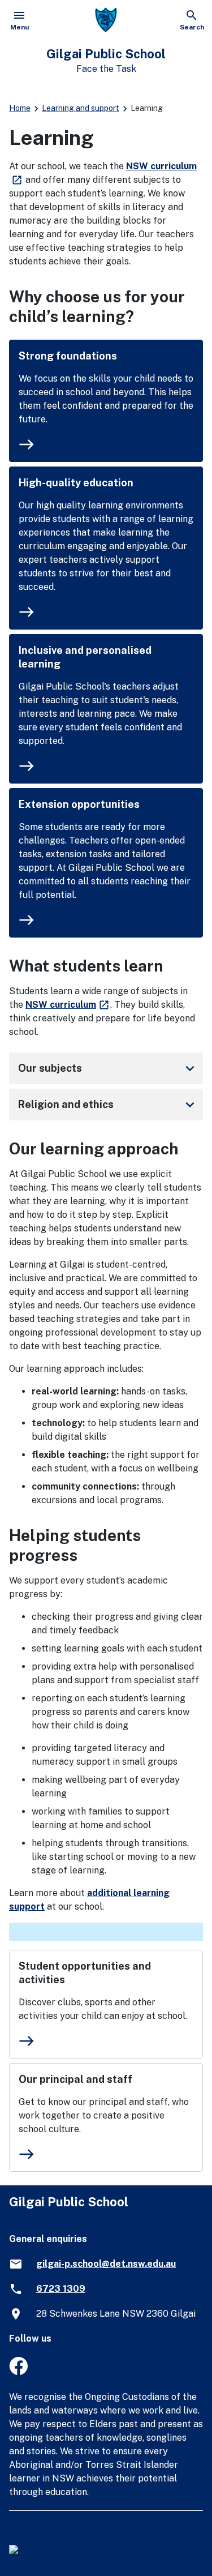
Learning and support (81, 108)
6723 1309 (61, 2289)
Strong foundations (68, 356)
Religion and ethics (108, 1105)
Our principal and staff (75, 2079)
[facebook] (18, 2372)
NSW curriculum (68, 1005)
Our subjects (108, 1068)
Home (20, 108)
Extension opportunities (79, 804)
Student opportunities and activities (85, 1973)
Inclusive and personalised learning (85, 657)
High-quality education (76, 483)
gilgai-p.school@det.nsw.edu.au (106, 2264)
